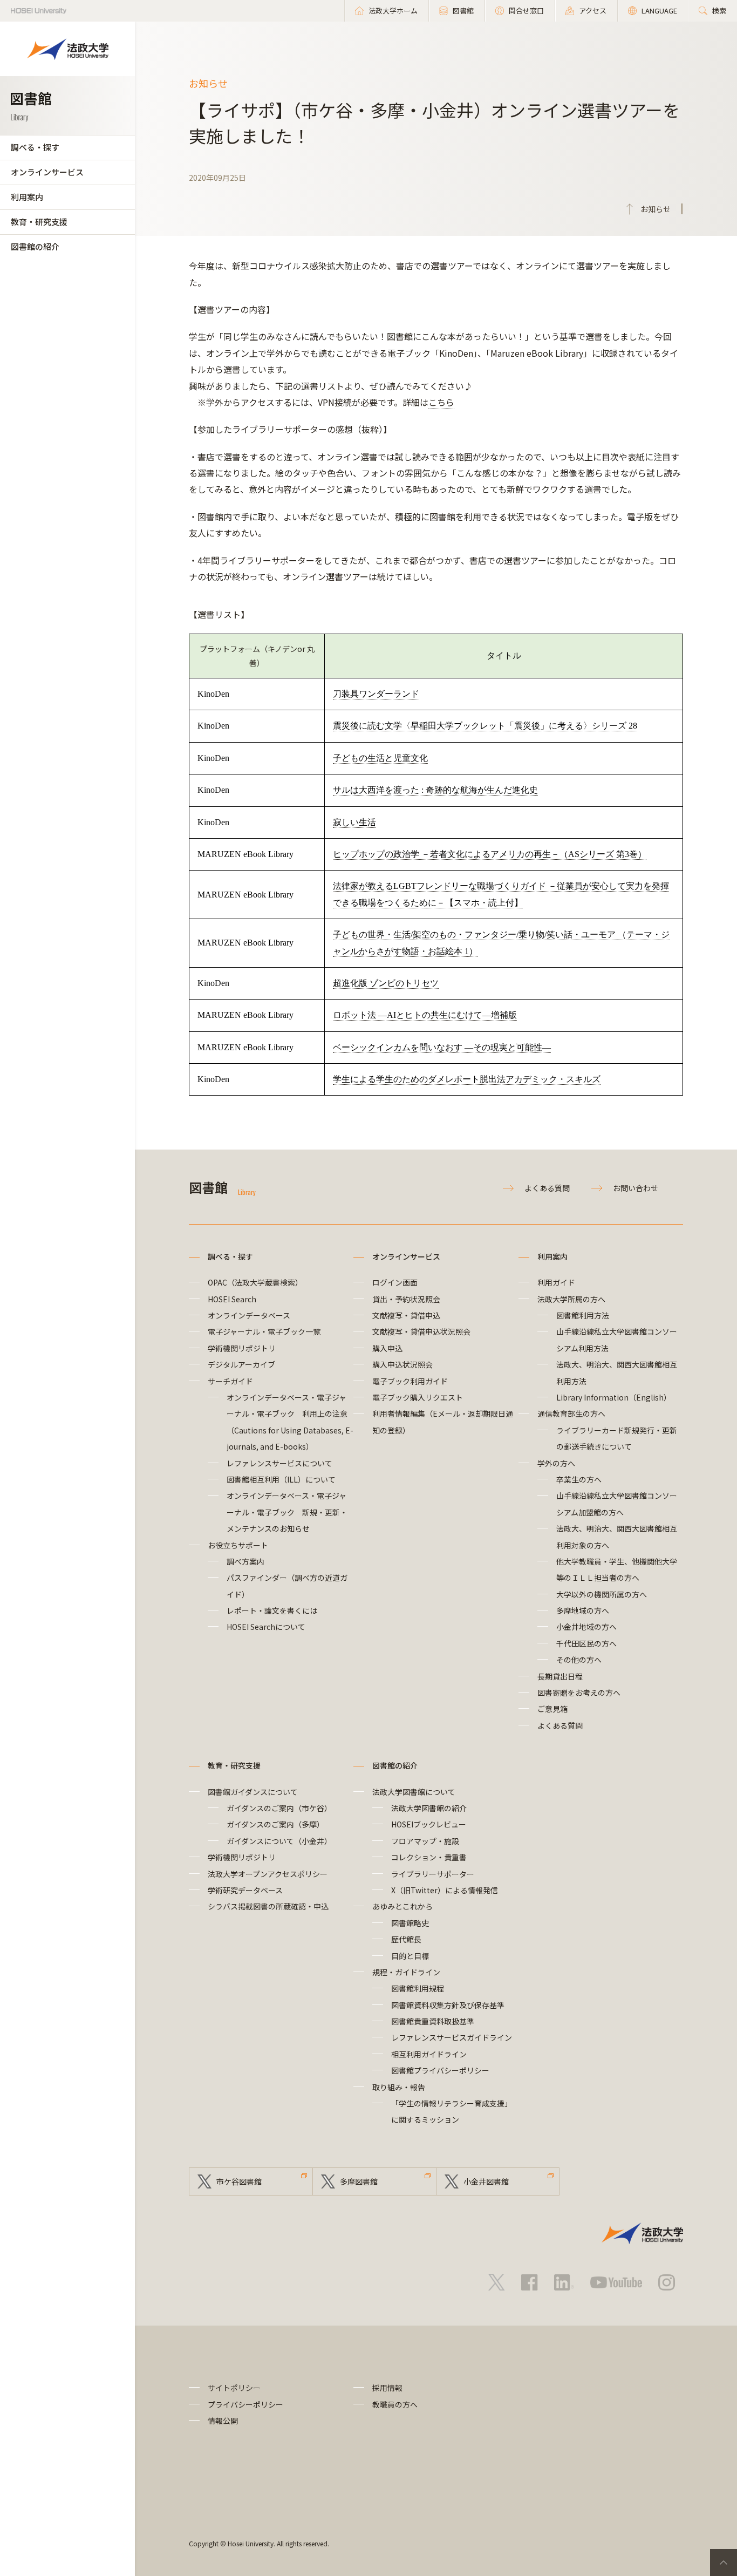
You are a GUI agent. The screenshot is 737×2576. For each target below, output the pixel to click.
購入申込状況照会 (402, 1364)
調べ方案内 (245, 1561)
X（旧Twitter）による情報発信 (445, 1890)
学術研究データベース (245, 1890)
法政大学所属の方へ (571, 1299)
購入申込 (387, 1348)
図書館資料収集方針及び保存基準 (448, 2005)
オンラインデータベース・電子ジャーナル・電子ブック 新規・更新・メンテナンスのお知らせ (287, 1512)
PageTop (724, 2563)
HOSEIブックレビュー (429, 1824)
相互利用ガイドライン (429, 2054)
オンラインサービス (47, 172)
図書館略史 (410, 1923)
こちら (441, 402)
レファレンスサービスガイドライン (452, 2037)
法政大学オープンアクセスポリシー (268, 1874)
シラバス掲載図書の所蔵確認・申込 (268, 1906)
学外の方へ (556, 1463)
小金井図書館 (486, 2181)
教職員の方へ (395, 2404)
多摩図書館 (359, 2181)
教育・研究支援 (39, 222)
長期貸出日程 (560, 1676)
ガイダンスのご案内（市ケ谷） (279, 1808)
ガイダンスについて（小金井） (279, 1841)
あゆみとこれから (402, 1906)
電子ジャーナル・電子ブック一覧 (264, 1331)
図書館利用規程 (418, 1988)
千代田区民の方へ (586, 1643)
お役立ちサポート (238, 1545)
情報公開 (223, 2421)
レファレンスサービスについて (279, 1463)
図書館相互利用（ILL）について (281, 1479)
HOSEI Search (232, 1299)
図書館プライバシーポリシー (440, 2070)
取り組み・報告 (399, 2087)
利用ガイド (556, 1282)
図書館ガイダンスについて (253, 1792)
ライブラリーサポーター (433, 1874)
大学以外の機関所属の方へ (602, 1594)
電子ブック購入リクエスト (418, 1397)
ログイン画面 (395, 1282)
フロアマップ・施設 (425, 1841)
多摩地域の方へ (583, 1610)
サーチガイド (230, 1381)
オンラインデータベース (249, 1315)
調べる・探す (35, 147)
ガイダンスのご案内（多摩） (275, 1824)
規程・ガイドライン (406, 1972)
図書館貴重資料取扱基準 (433, 2021)
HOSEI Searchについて (266, 1627)
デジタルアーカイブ (241, 1364)
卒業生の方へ (579, 1479)
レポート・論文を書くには (272, 1610)
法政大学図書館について (414, 1792)
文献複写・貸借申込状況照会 (421, 1331)
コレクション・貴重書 (429, 1857)
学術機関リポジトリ (242, 1348)
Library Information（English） (614, 1397)
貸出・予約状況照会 (406, 1299)
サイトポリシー (234, 2388)
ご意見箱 (552, 1709)
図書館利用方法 (583, 1315)
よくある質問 (547, 1188)
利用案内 (27, 197)
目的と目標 (410, 1956)
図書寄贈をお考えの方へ (579, 1693)
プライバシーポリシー (245, 2404)
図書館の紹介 (35, 246)
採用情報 (387, 2388)
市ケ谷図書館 (239, 2181)
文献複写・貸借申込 (406, 1315)
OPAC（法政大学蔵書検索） (255, 1282)
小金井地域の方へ (586, 1627)
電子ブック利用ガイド (410, 1381)
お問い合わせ (636, 1188)
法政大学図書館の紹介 (429, 1808)
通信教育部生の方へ (571, 1413)
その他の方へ (579, 1660)
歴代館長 (406, 1939)
